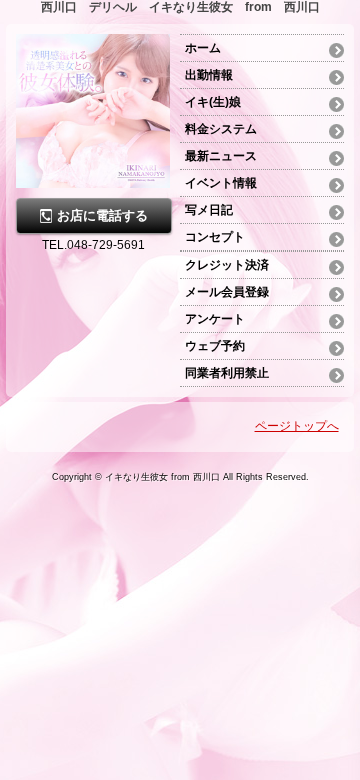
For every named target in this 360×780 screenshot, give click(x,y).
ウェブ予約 (215, 346)
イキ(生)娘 (213, 102)
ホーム (209, 48)
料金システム (221, 129)
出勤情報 (209, 75)
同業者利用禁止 (227, 373)
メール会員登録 (227, 292)
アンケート (215, 319)
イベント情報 (221, 183)
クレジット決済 (227, 265)
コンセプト (215, 237)
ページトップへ (297, 426)
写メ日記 (209, 210)
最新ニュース (221, 156)
